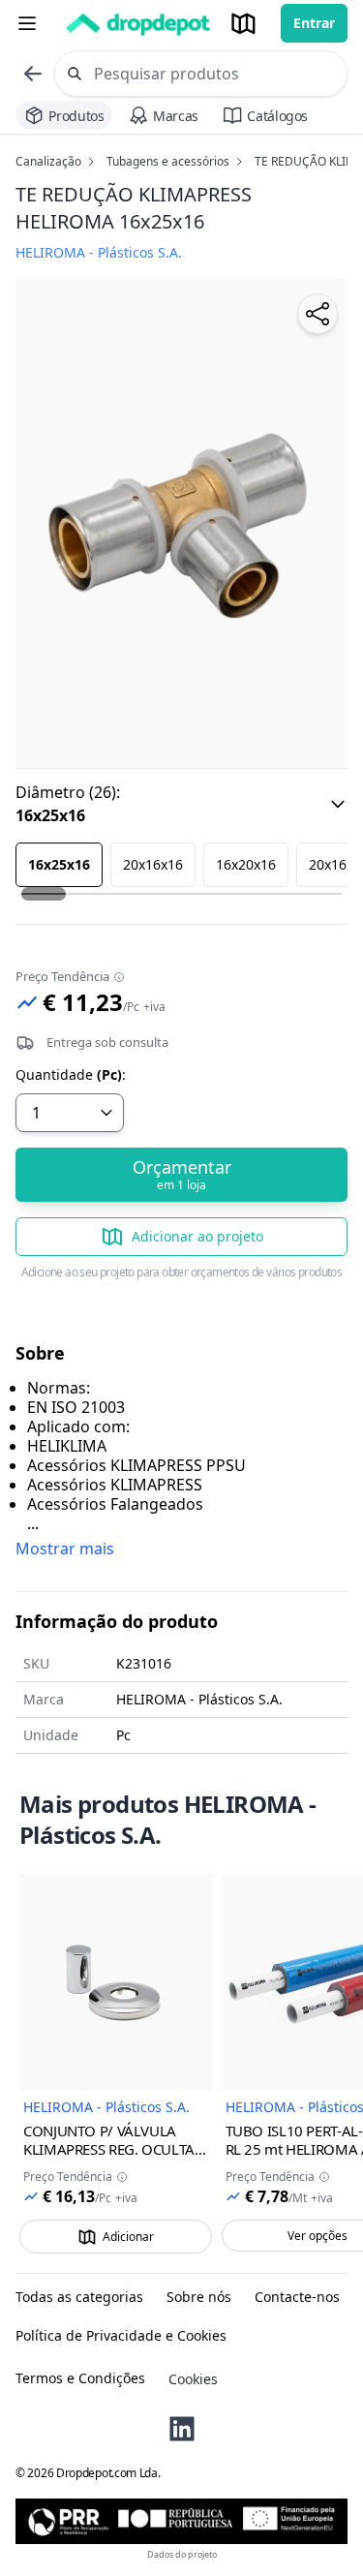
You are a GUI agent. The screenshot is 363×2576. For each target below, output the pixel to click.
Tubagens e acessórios (168, 162)
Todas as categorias (79, 2297)
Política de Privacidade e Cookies (121, 2336)
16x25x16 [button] (59, 864)
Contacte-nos (297, 2297)
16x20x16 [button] (246, 864)
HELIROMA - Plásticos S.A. (106, 2107)
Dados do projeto (182, 2554)
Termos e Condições (80, 2378)
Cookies (193, 2379)
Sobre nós (199, 2297)
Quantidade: (71, 1075)
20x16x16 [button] (153, 864)
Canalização (48, 162)
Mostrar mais (65, 1549)
